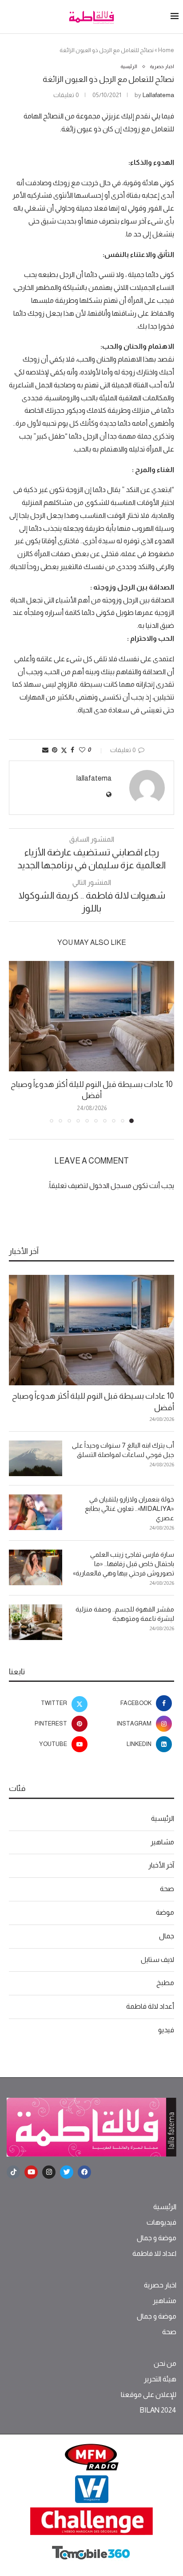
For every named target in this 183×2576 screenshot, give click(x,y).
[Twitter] (67, 2172)
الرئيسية (163, 1818)
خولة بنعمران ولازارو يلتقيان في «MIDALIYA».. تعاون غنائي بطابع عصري (129, 1508)
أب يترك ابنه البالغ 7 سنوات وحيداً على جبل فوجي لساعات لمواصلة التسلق (123, 1450)
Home (166, 50)
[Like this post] (82, 750)
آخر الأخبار (161, 1865)
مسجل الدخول (110, 1186)
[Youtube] (31, 2172)
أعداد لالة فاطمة (150, 2006)
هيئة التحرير (160, 2379)
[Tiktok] (13, 2172)
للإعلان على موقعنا (149, 2395)
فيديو (166, 2030)
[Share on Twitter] (64, 750)
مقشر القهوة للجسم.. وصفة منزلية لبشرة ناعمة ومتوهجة (125, 1614)
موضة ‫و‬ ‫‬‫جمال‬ (157, 2238)
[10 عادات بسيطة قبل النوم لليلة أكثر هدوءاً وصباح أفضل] (91, 1016)
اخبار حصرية (160, 2285)
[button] (16, 1042)
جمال (167, 1936)
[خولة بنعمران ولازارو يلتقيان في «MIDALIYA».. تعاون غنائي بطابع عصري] (36, 1512)
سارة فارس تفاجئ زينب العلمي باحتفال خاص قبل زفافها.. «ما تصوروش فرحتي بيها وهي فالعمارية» (123, 1564)
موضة (165, 1912)
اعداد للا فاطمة (154, 2254)
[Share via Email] (45, 750)
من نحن (165, 2364)
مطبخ (165, 1983)
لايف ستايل (157, 1959)
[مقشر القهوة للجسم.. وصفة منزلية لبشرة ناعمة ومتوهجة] (36, 1622)
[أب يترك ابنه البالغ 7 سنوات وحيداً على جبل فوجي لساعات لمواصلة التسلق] (36, 1458)
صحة (167, 1889)
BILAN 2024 (158, 2410)
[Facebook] (84, 2172)
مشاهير (162, 1842)
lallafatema (158, 95)
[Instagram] (49, 2172)
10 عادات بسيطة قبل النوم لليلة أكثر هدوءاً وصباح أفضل (93, 1402)
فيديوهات (161, 2222)
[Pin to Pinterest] (55, 750)
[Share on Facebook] (72, 750)
